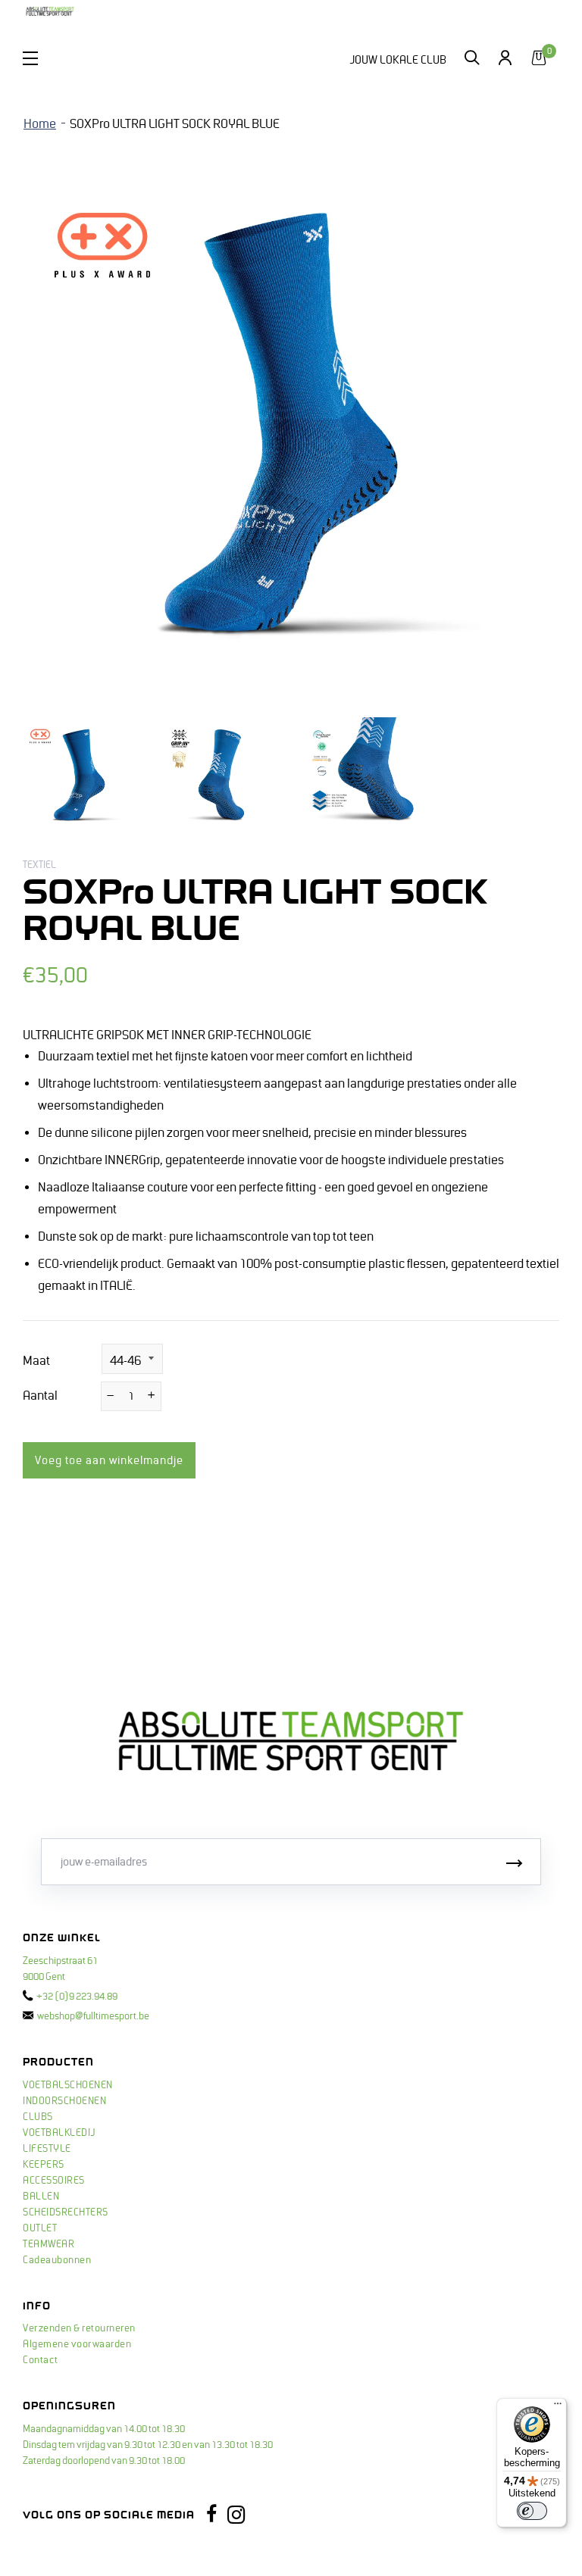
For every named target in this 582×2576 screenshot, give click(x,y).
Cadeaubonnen (57, 2260)
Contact (41, 2360)
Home (40, 124)
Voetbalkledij (59, 2133)
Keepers (44, 2165)
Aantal (40, 1396)
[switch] (532, 2511)
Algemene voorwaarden (77, 2344)
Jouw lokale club (398, 60)
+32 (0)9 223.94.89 (77, 1997)
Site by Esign (52, 2549)
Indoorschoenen (64, 2101)
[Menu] (558, 2407)
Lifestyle (47, 2149)
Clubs (38, 2117)
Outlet (40, 2228)
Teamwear (48, 2244)
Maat (36, 1361)
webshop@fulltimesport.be (93, 2016)
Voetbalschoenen (68, 2085)
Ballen (41, 2197)
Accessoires (54, 2181)
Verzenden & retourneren (79, 2328)
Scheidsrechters (66, 2212)
